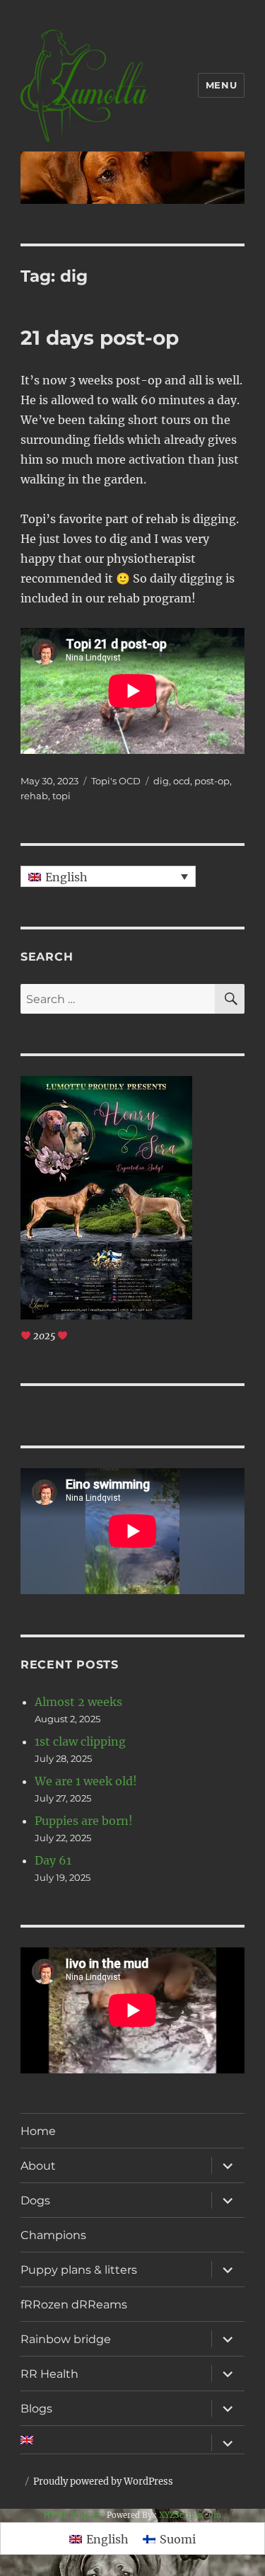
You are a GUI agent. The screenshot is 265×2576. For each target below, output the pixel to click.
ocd (182, 781)
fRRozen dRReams (74, 2305)
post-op (212, 781)
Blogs (36, 2409)
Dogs (35, 2200)
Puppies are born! (84, 1821)
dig (161, 781)
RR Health (49, 2374)
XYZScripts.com (190, 2515)
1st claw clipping (80, 1741)
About (38, 2166)
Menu (221, 85)
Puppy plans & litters (79, 2270)
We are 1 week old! (86, 1781)
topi (61, 796)
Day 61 (53, 1860)
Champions (53, 2235)
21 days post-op (100, 338)
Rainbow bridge (66, 2339)
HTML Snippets (74, 2515)
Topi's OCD (116, 781)
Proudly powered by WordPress (103, 2481)
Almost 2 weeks (78, 1702)
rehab (34, 796)
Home (38, 2131)
